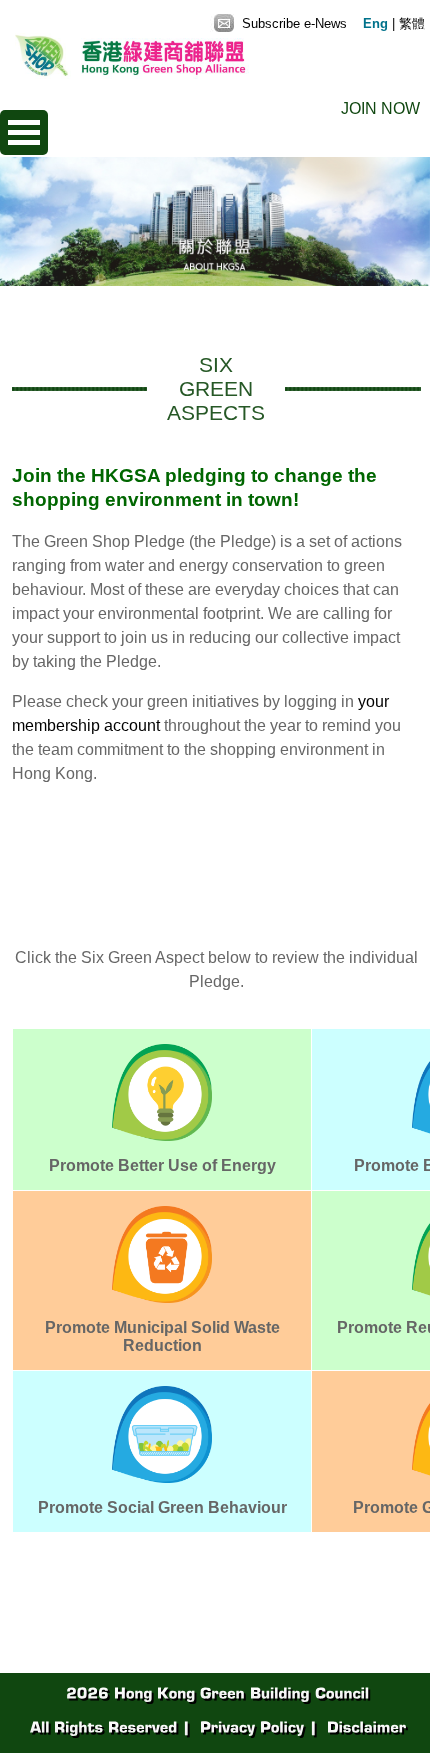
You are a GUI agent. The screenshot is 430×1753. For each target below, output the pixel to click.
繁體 (412, 23)
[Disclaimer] (364, 1726)
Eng (375, 23)
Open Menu (24, 132)
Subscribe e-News (292, 23)
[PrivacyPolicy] (249, 1726)
